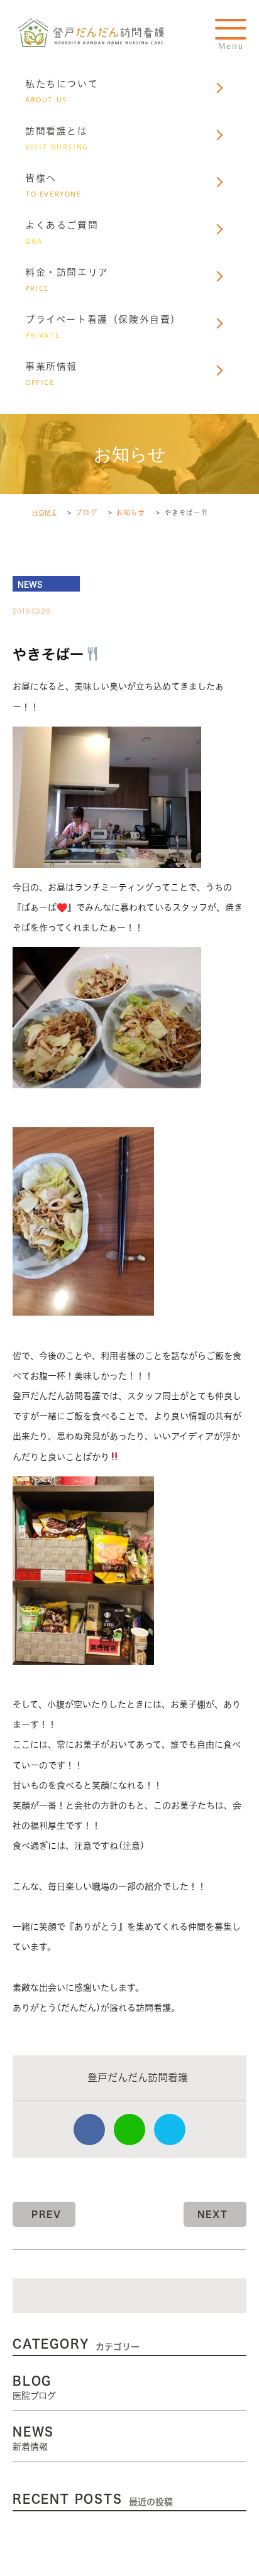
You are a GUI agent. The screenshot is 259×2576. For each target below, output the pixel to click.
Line (129, 2130)
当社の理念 (58, 439)
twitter (170, 2130)
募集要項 (52, 491)
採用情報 (52, 414)
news (30, 584)
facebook (89, 2130)
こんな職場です (68, 465)
